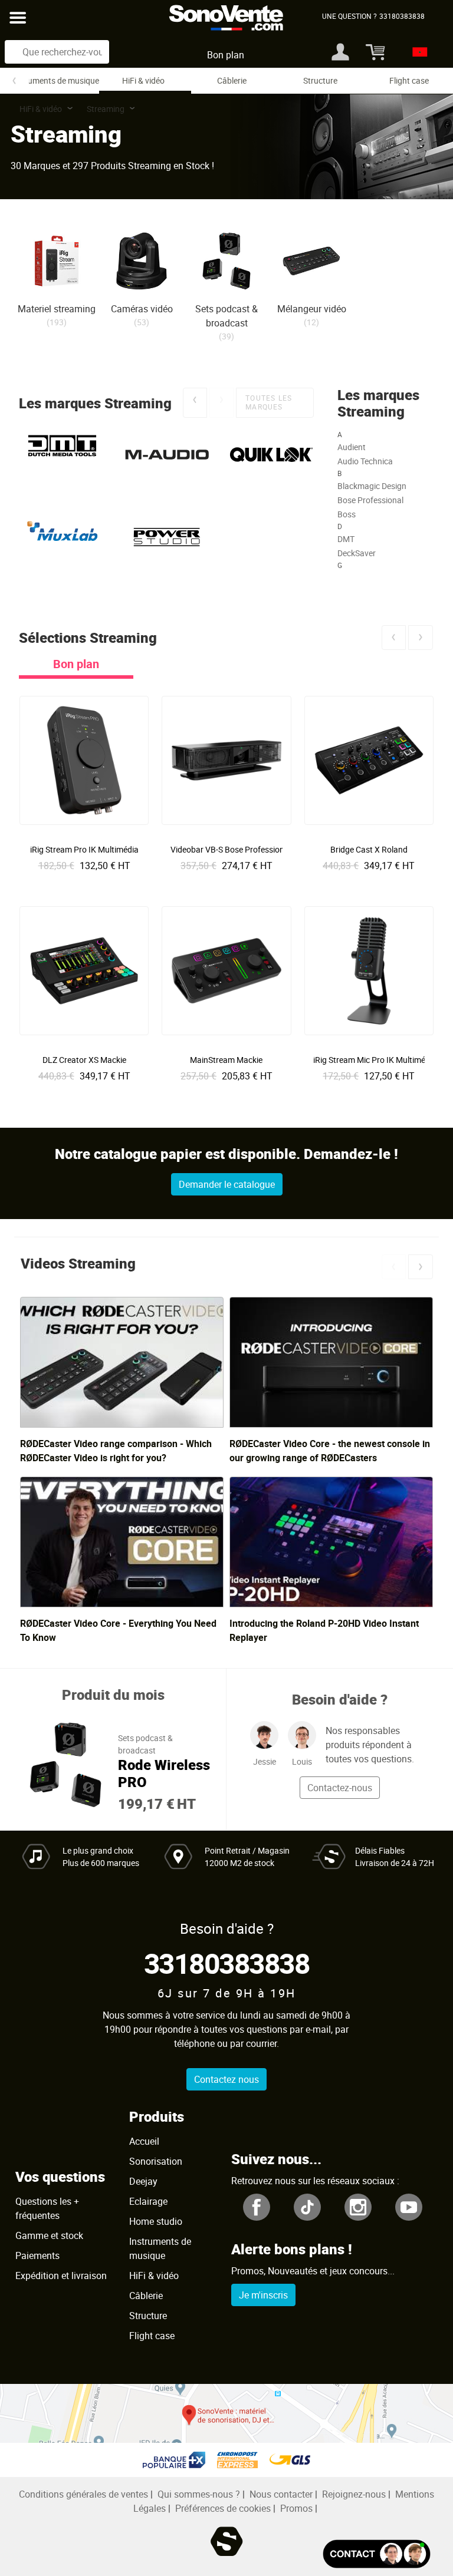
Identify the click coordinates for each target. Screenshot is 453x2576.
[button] (195, 403)
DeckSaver (357, 553)
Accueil (144, 2141)
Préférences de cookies (223, 2508)
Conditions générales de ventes (83, 2494)
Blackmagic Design (372, 486)
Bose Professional (370, 500)
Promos (296, 2508)
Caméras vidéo (142, 309)
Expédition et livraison (61, 2276)
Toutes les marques (269, 402)
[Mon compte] (340, 52)
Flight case (409, 80)
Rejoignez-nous (354, 2494)
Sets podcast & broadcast (226, 316)
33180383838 (227, 1963)
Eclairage (148, 2201)
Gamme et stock (49, 2235)
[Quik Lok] (272, 455)
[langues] (417, 52)
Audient (352, 447)
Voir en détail (87, 845)
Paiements (37, 2255)
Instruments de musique (55, 80)
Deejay (143, 2181)
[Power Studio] (167, 537)
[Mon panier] (371, 52)
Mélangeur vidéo (312, 309)
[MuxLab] (62, 537)
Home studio (156, 2221)
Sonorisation (156, 2161)
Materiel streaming (57, 309)
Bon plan (226, 55)
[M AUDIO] (167, 455)
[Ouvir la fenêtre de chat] (377, 2554)
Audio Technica (365, 461)
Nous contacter (281, 2494)
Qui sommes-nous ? (199, 2494)
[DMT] (62, 455)
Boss (347, 514)
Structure (320, 80)
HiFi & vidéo (143, 80)
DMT (346, 539)
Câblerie (232, 80)
